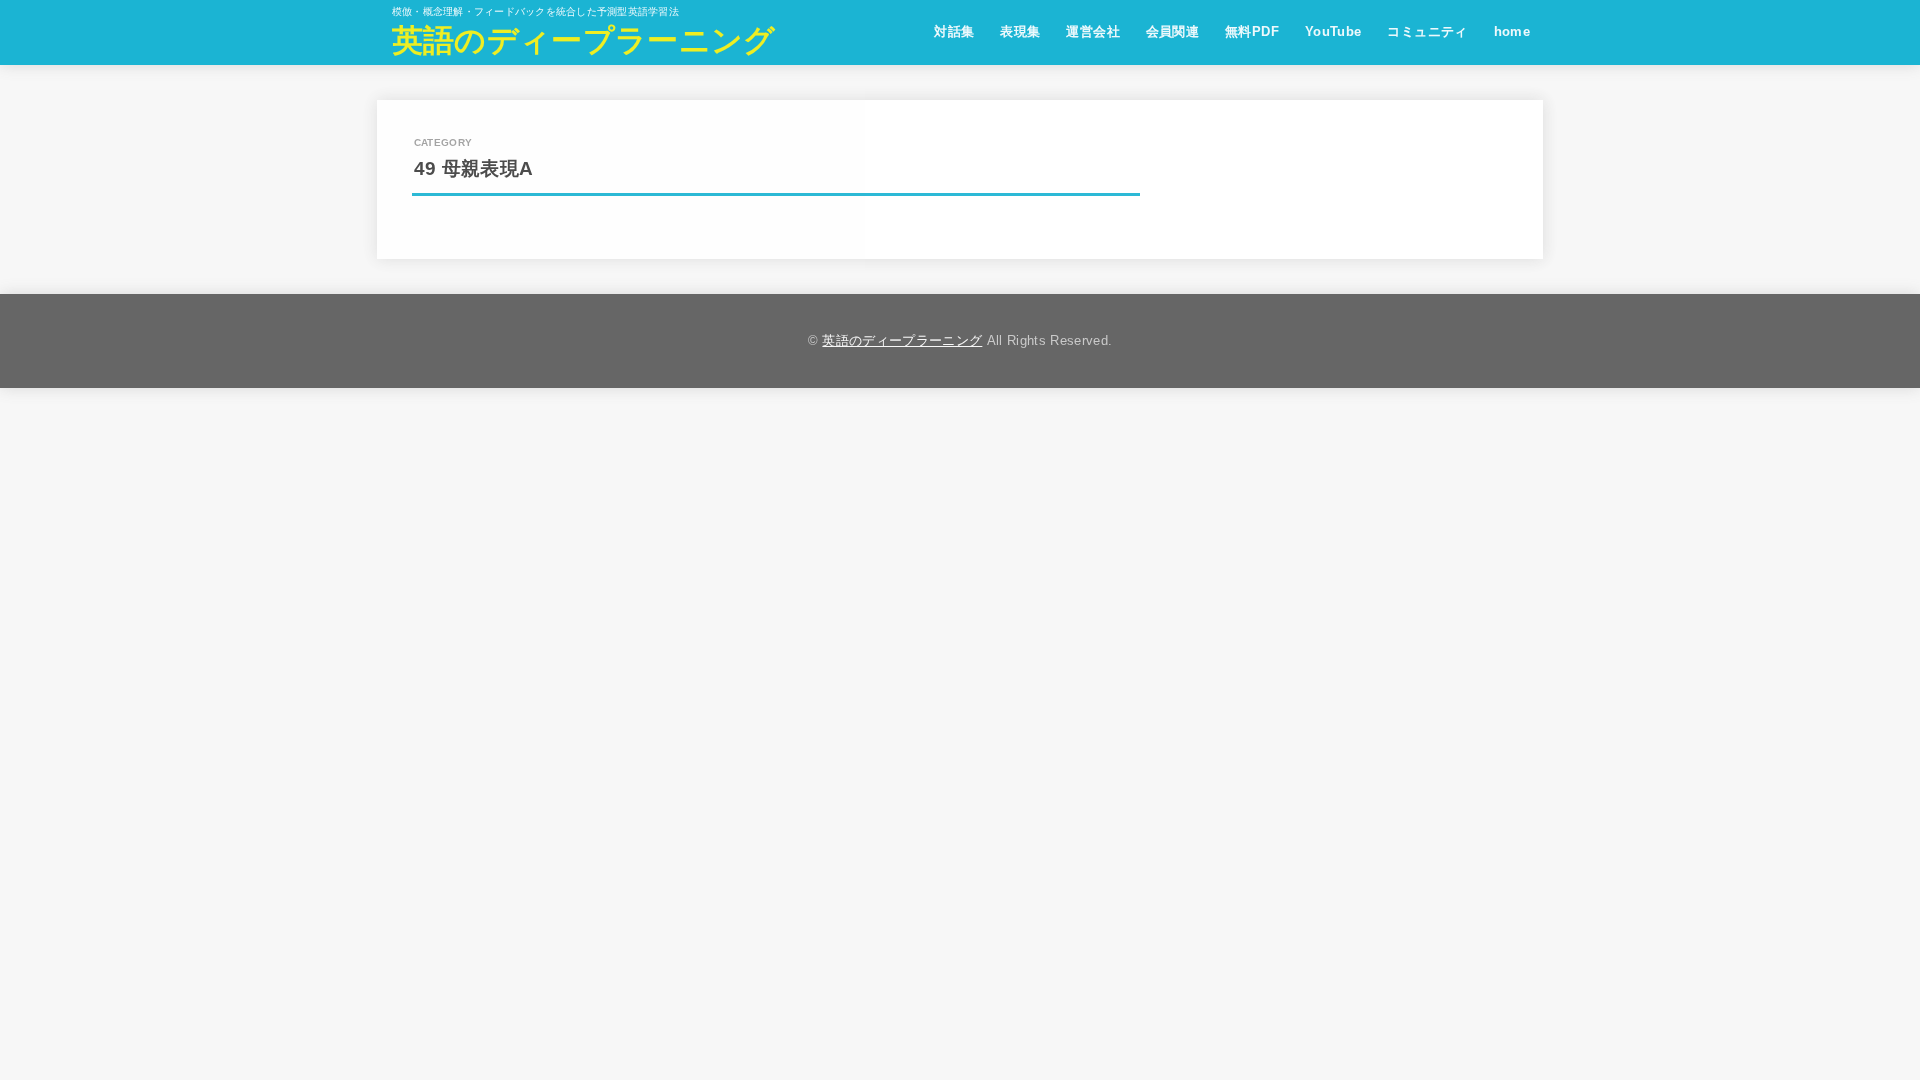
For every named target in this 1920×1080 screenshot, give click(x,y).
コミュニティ (1427, 31)
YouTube (1333, 31)
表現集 (1020, 31)
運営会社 (1093, 31)
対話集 (954, 31)
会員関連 (1173, 31)
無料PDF (1252, 31)
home (1512, 31)
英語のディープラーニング (584, 40)
